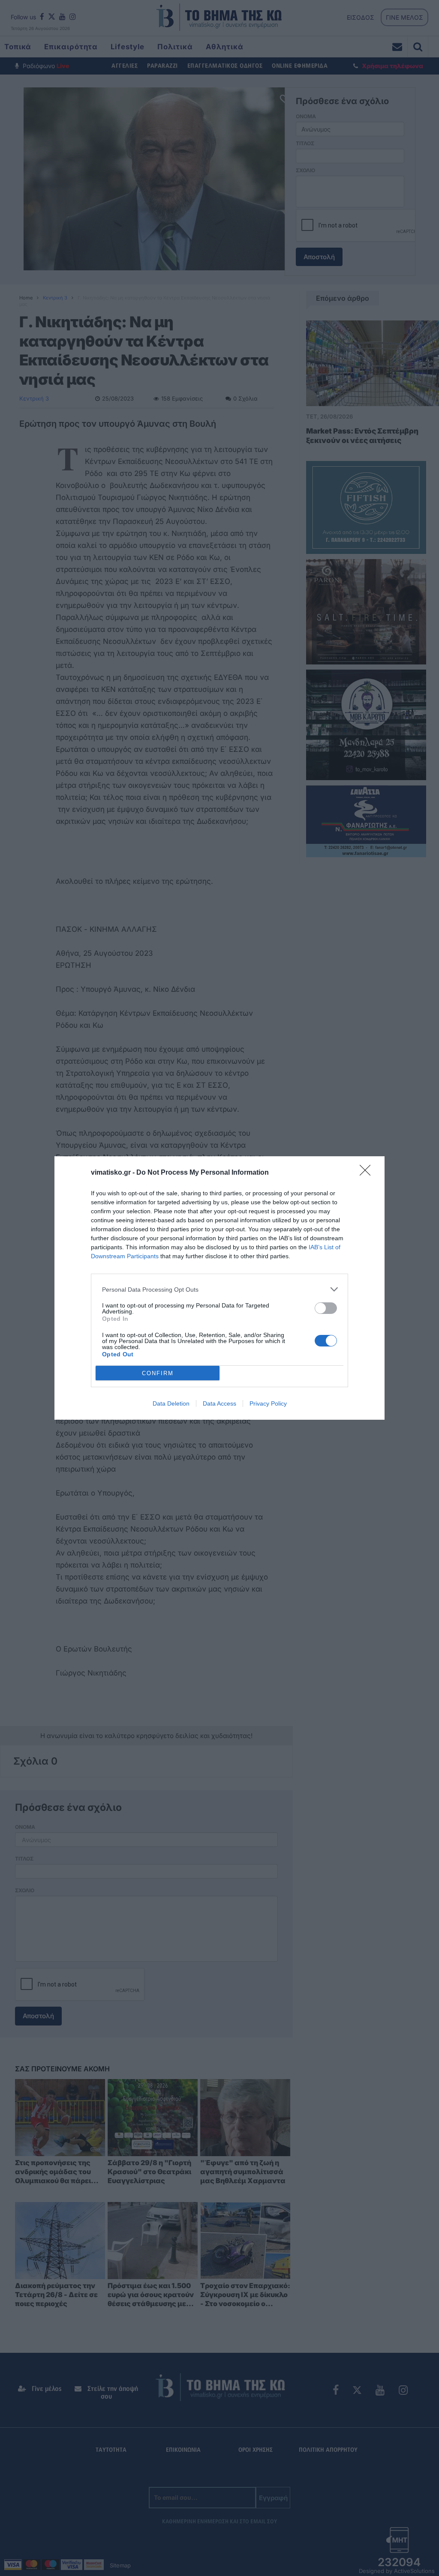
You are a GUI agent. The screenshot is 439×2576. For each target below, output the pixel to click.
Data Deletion (171, 1403)
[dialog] (219, 1288)
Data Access (219, 1403)
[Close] (368, 1173)
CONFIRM (158, 1373)
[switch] (326, 1308)
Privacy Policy (268, 1403)
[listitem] (219, 1289)
